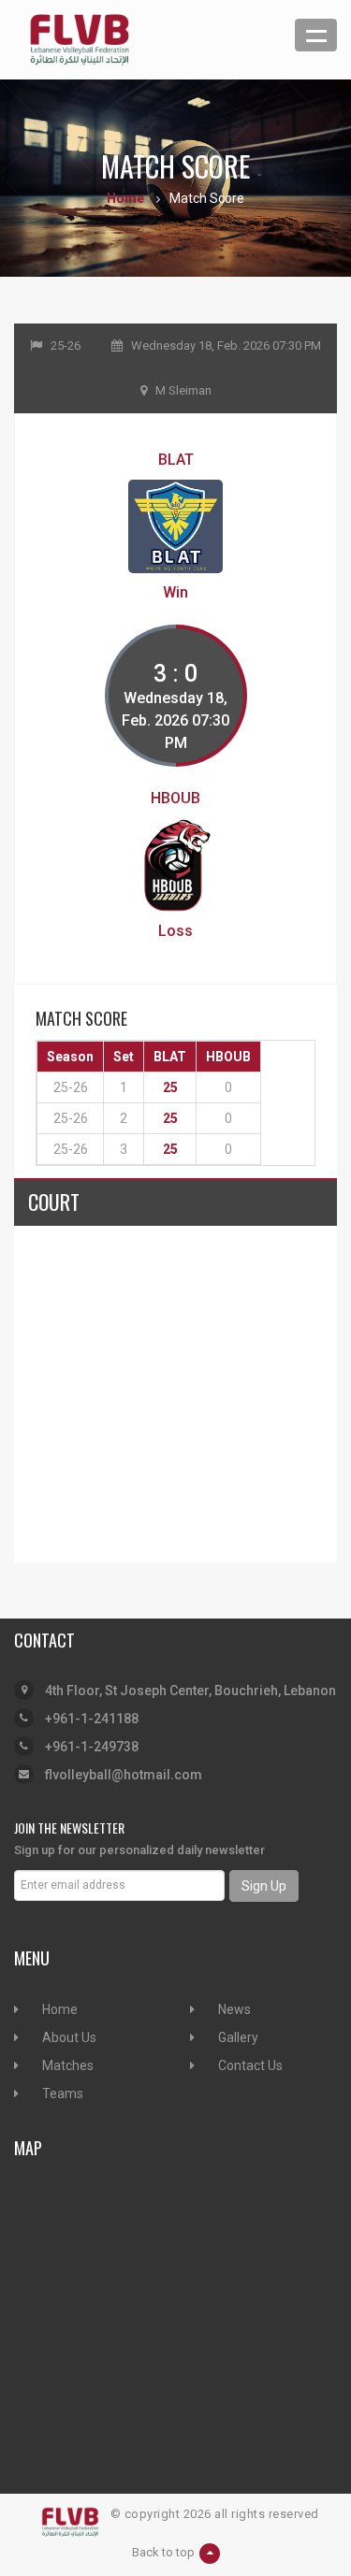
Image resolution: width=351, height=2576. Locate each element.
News (234, 2009)
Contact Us (250, 2065)
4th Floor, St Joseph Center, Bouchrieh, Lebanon (190, 1691)
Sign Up (264, 1886)
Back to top (163, 2552)
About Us (69, 2037)
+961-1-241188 (92, 1719)
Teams (63, 2094)
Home (125, 198)
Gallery (238, 2037)
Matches (68, 2065)
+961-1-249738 (92, 1747)
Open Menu (316, 35)
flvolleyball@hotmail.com (124, 1775)
